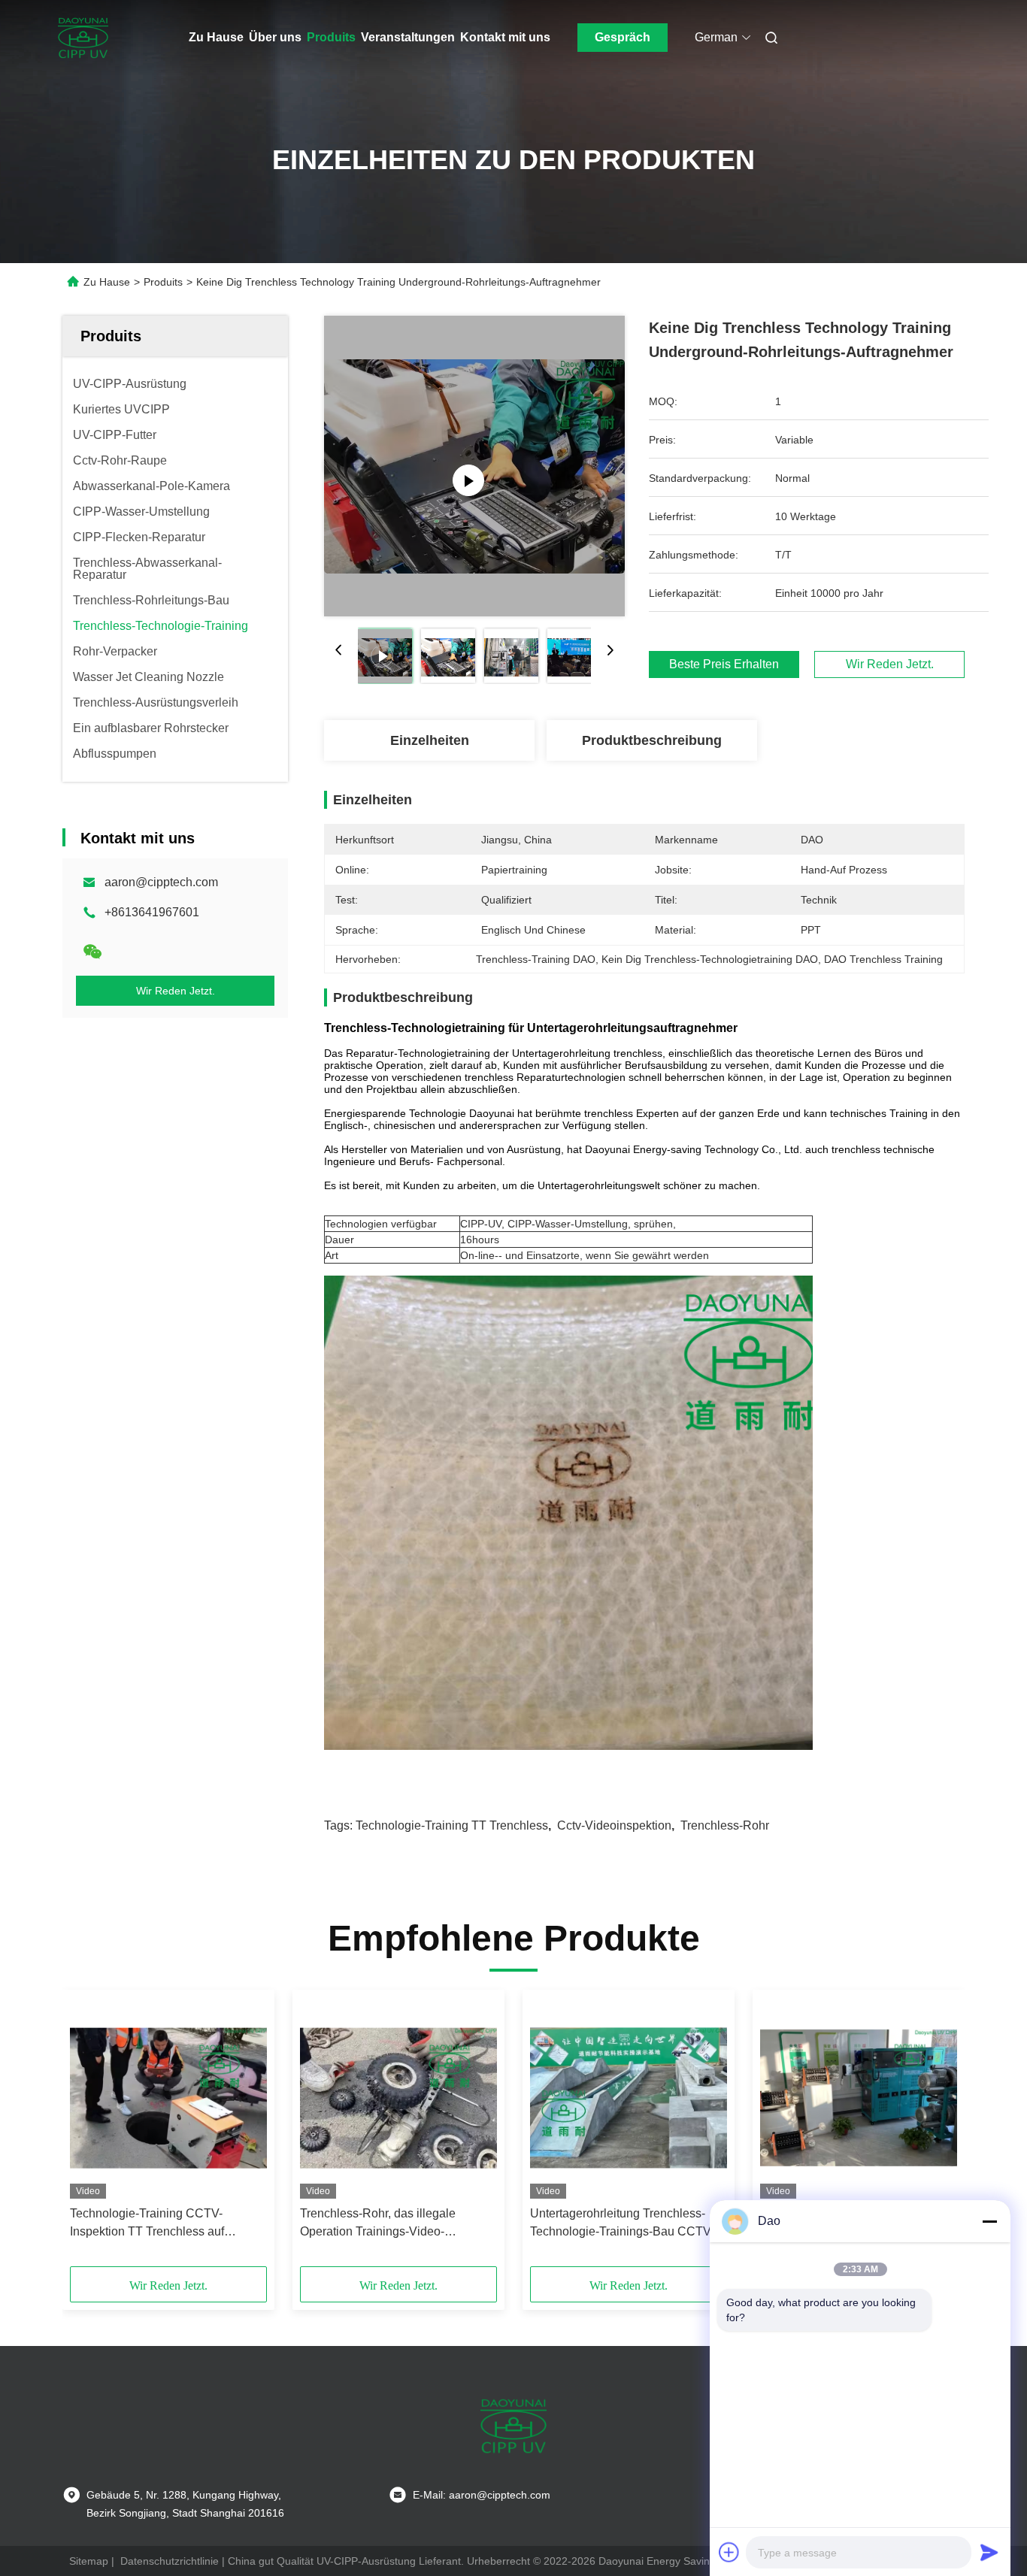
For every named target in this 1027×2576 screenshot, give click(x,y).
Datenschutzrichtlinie (170, 2561)
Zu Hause (216, 37)
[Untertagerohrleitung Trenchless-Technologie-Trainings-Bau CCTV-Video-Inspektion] (629, 2098)
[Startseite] (83, 38)
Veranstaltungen (408, 37)
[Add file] (729, 2552)
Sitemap (89, 2561)
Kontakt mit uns (505, 37)
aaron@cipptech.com (161, 882)
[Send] (989, 2552)
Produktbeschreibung (652, 740)
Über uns (275, 37)
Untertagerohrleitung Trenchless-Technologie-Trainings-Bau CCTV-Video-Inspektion (622, 2224)
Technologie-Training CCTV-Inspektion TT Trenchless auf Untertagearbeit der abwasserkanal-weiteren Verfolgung (165, 2224)
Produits (331, 37)
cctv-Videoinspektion (614, 1825)
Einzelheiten (430, 740)
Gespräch (623, 37)
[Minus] (989, 2221)
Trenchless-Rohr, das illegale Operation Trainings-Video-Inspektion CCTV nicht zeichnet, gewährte (386, 2224)
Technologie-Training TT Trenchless (452, 1825)
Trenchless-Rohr (725, 1825)
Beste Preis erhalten (724, 664)
